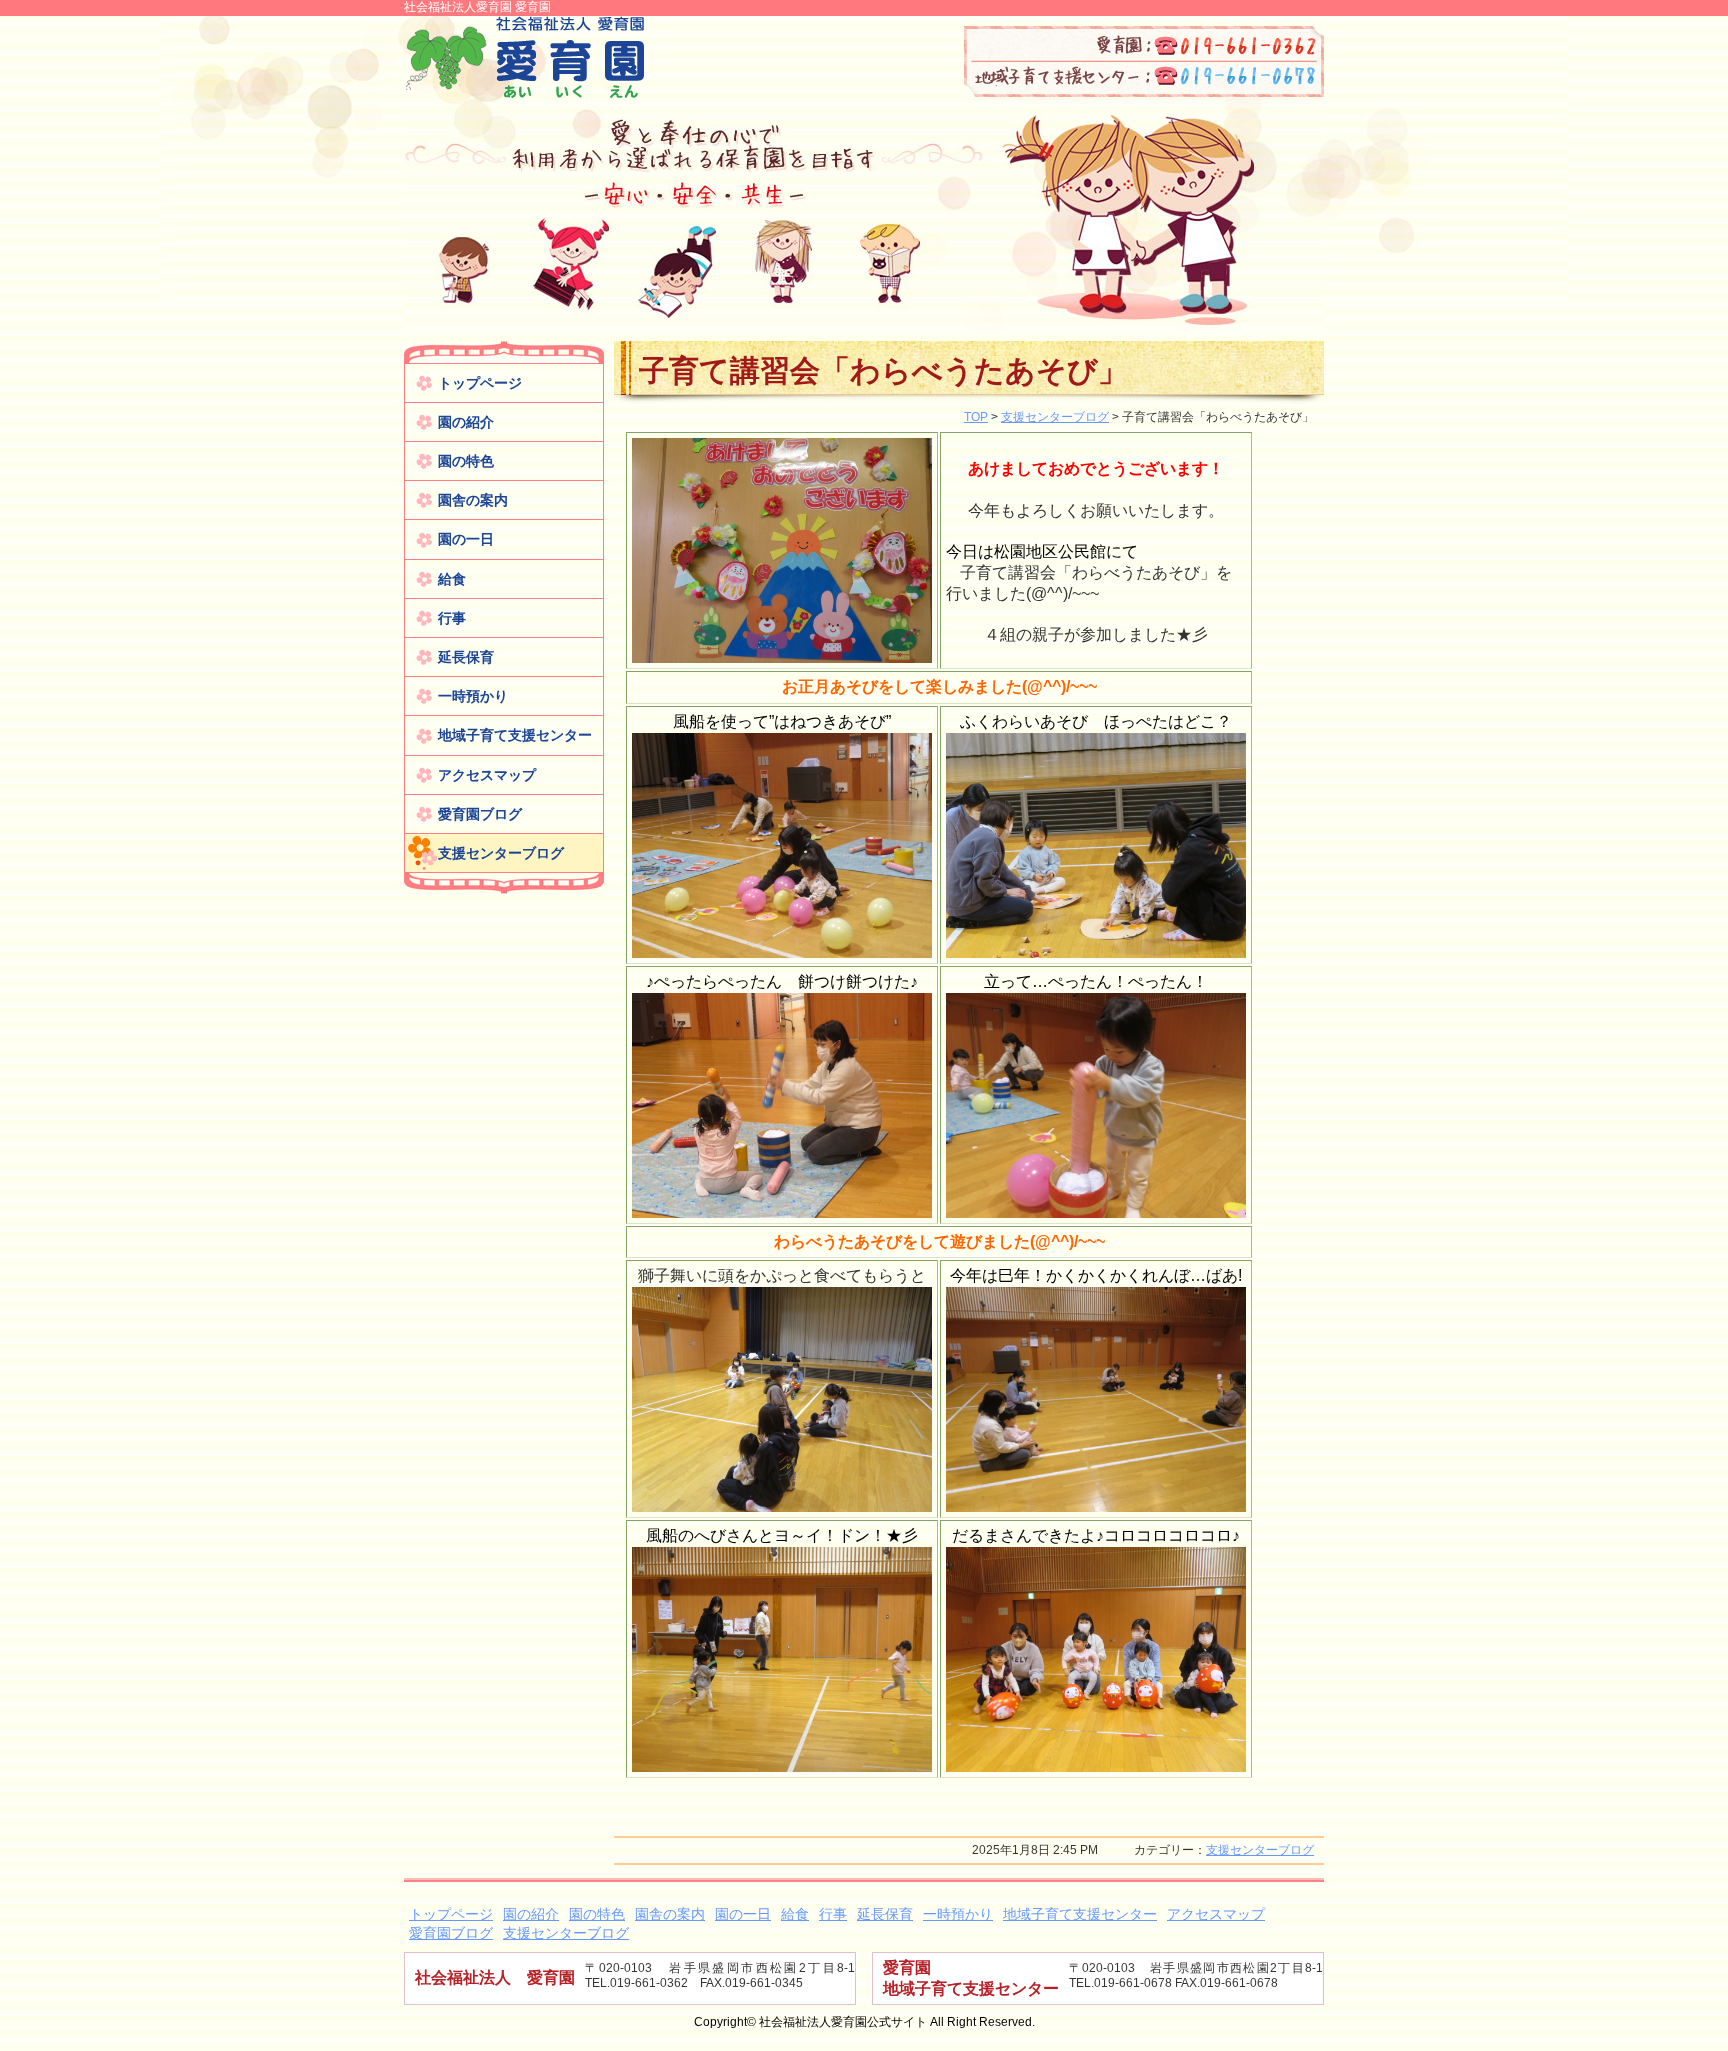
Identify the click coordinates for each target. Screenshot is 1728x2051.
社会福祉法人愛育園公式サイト (524, 58)
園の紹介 (466, 422)
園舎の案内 (473, 500)
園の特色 (466, 461)
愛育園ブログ (480, 814)
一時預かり (473, 696)
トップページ (480, 383)
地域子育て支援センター (515, 735)
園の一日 (466, 539)
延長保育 (466, 657)
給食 (452, 579)
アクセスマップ (487, 775)
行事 (452, 618)
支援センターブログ (501, 853)
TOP (976, 417)
